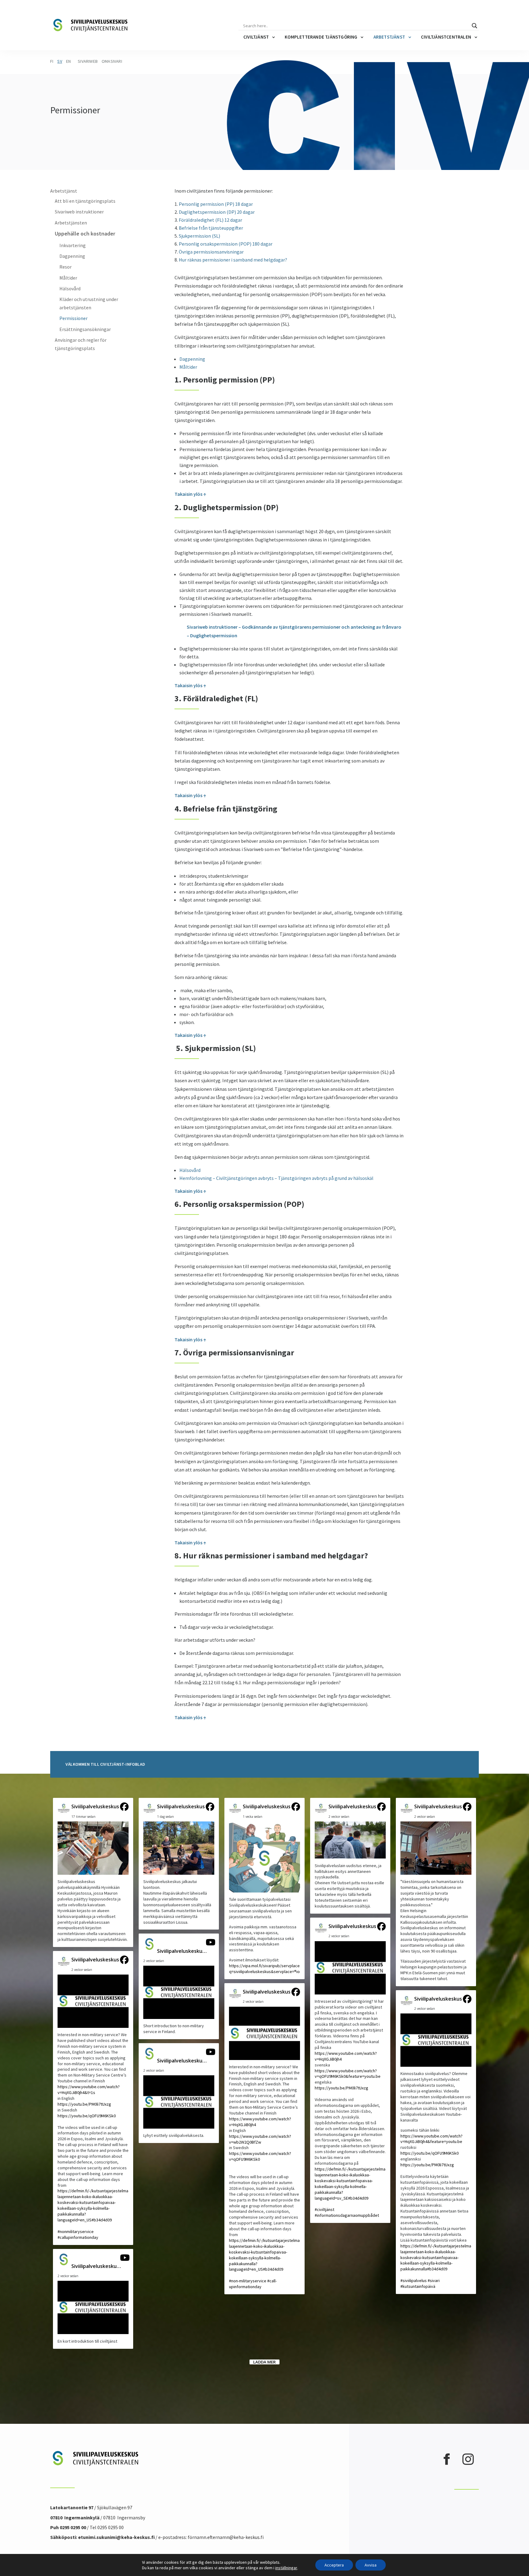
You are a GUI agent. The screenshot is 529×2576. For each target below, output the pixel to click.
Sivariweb (88, 61)
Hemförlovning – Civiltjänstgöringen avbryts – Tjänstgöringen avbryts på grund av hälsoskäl (276, 1178)
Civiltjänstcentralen (446, 37)
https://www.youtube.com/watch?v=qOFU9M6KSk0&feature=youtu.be (348, 2074)
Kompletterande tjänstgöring (321, 37)
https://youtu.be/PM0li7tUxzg (84, 2104)
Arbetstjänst (389, 37)
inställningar (286, 2568)
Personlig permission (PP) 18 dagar (216, 204)
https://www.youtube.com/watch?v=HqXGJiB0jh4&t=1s (89, 2090)
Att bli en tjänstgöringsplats (85, 201)
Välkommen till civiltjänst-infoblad (105, 1764)
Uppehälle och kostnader (85, 233)
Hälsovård (70, 288)
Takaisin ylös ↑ (190, 494)
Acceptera (334, 2565)
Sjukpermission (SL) (199, 236)
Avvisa (371, 2565)
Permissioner (73, 318)
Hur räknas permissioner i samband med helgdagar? (233, 260)
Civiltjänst (256, 37)
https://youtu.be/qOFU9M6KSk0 (87, 2116)
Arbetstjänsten (71, 223)
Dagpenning (72, 256)
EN (68, 61)
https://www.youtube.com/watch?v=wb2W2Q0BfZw (260, 2139)
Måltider (68, 278)
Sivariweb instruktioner (79, 212)
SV (60, 61)
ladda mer (264, 2362)
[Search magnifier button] (475, 26)
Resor (66, 267)
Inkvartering (73, 245)
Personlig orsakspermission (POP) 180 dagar (226, 244)
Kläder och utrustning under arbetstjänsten (89, 303)
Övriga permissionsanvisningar (211, 252)
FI (52, 61)
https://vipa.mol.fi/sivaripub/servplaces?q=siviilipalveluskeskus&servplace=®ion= (266, 1969)
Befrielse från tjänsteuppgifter (211, 228)
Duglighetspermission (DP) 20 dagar (217, 212)
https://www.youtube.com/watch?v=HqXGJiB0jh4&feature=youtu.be (431, 2139)
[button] (93, 1872)
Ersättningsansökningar (85, 329)
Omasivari (112, 61)
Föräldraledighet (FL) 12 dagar (210, 220)
